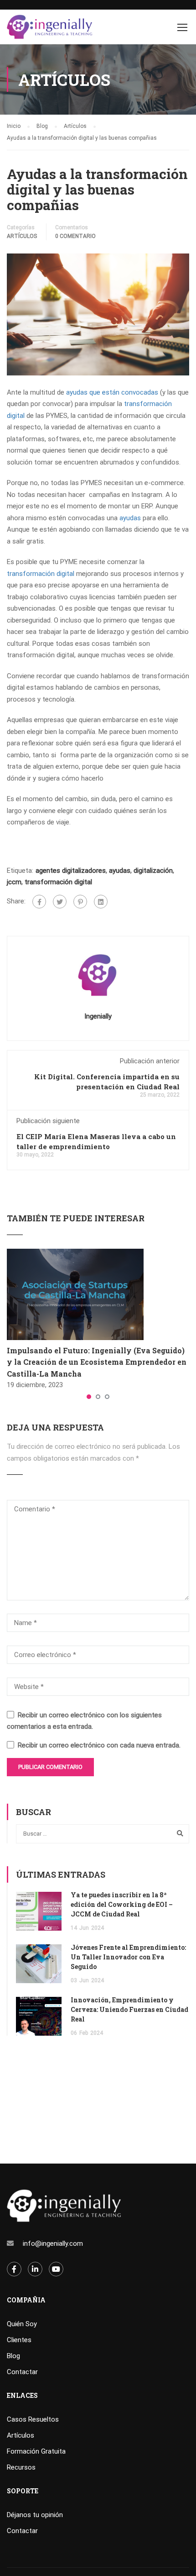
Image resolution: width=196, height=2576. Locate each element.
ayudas (130, 518)
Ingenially (98, 1016)
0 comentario (75, 236)
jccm (14, 882)
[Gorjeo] (60, 902)
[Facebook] (39, 902)
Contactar (22, 2372)
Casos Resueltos (33, 2419)
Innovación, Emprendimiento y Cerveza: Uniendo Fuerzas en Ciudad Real (129, 2009)
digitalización (153, 871)
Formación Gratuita (36, 2451)
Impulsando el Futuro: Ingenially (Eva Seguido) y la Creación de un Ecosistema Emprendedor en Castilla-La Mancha (97, 1362)
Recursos (21, 2467)
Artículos (22, 236)
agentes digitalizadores (71, 871)
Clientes (19, 2340)
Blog (13, 2356)
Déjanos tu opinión (35, 2515)
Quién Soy (22, 2324)
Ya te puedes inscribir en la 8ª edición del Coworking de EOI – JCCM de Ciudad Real (122, 1904)
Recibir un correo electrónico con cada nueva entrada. (99, 1745)
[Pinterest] (80, 902)
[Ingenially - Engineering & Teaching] (50, 29)
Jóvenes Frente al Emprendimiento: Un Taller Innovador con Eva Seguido (128, 1957)
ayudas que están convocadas (112, 392)
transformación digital (41, 574)
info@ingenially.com (53, 2243)
